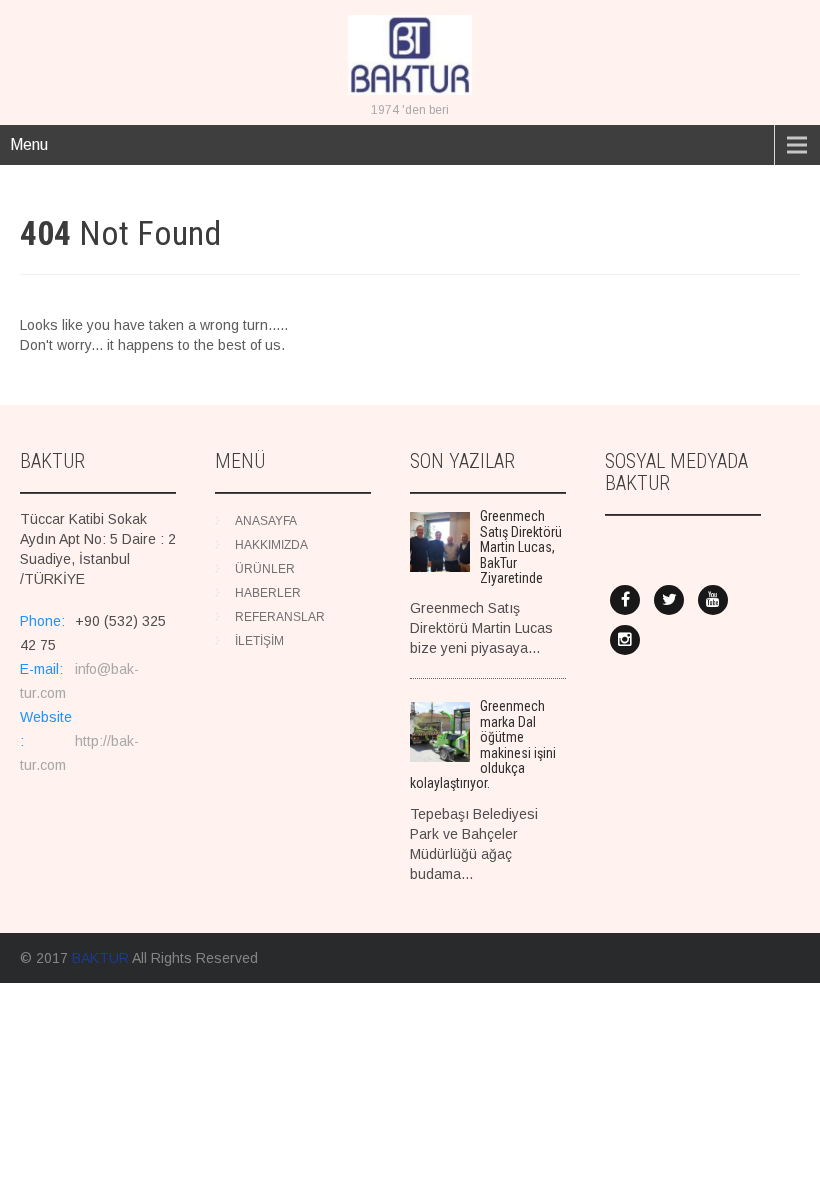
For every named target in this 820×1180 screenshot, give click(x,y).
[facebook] (625, 600)
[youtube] (713, 600)
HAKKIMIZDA (271, 545)
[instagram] (625, 640)
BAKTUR (100, 958)
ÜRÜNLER (265, 569)
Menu (29, 144)
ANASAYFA (266, 521)
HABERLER (268, 593)
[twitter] (669, 600)
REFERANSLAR (280, 617)
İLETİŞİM (259, 641)
